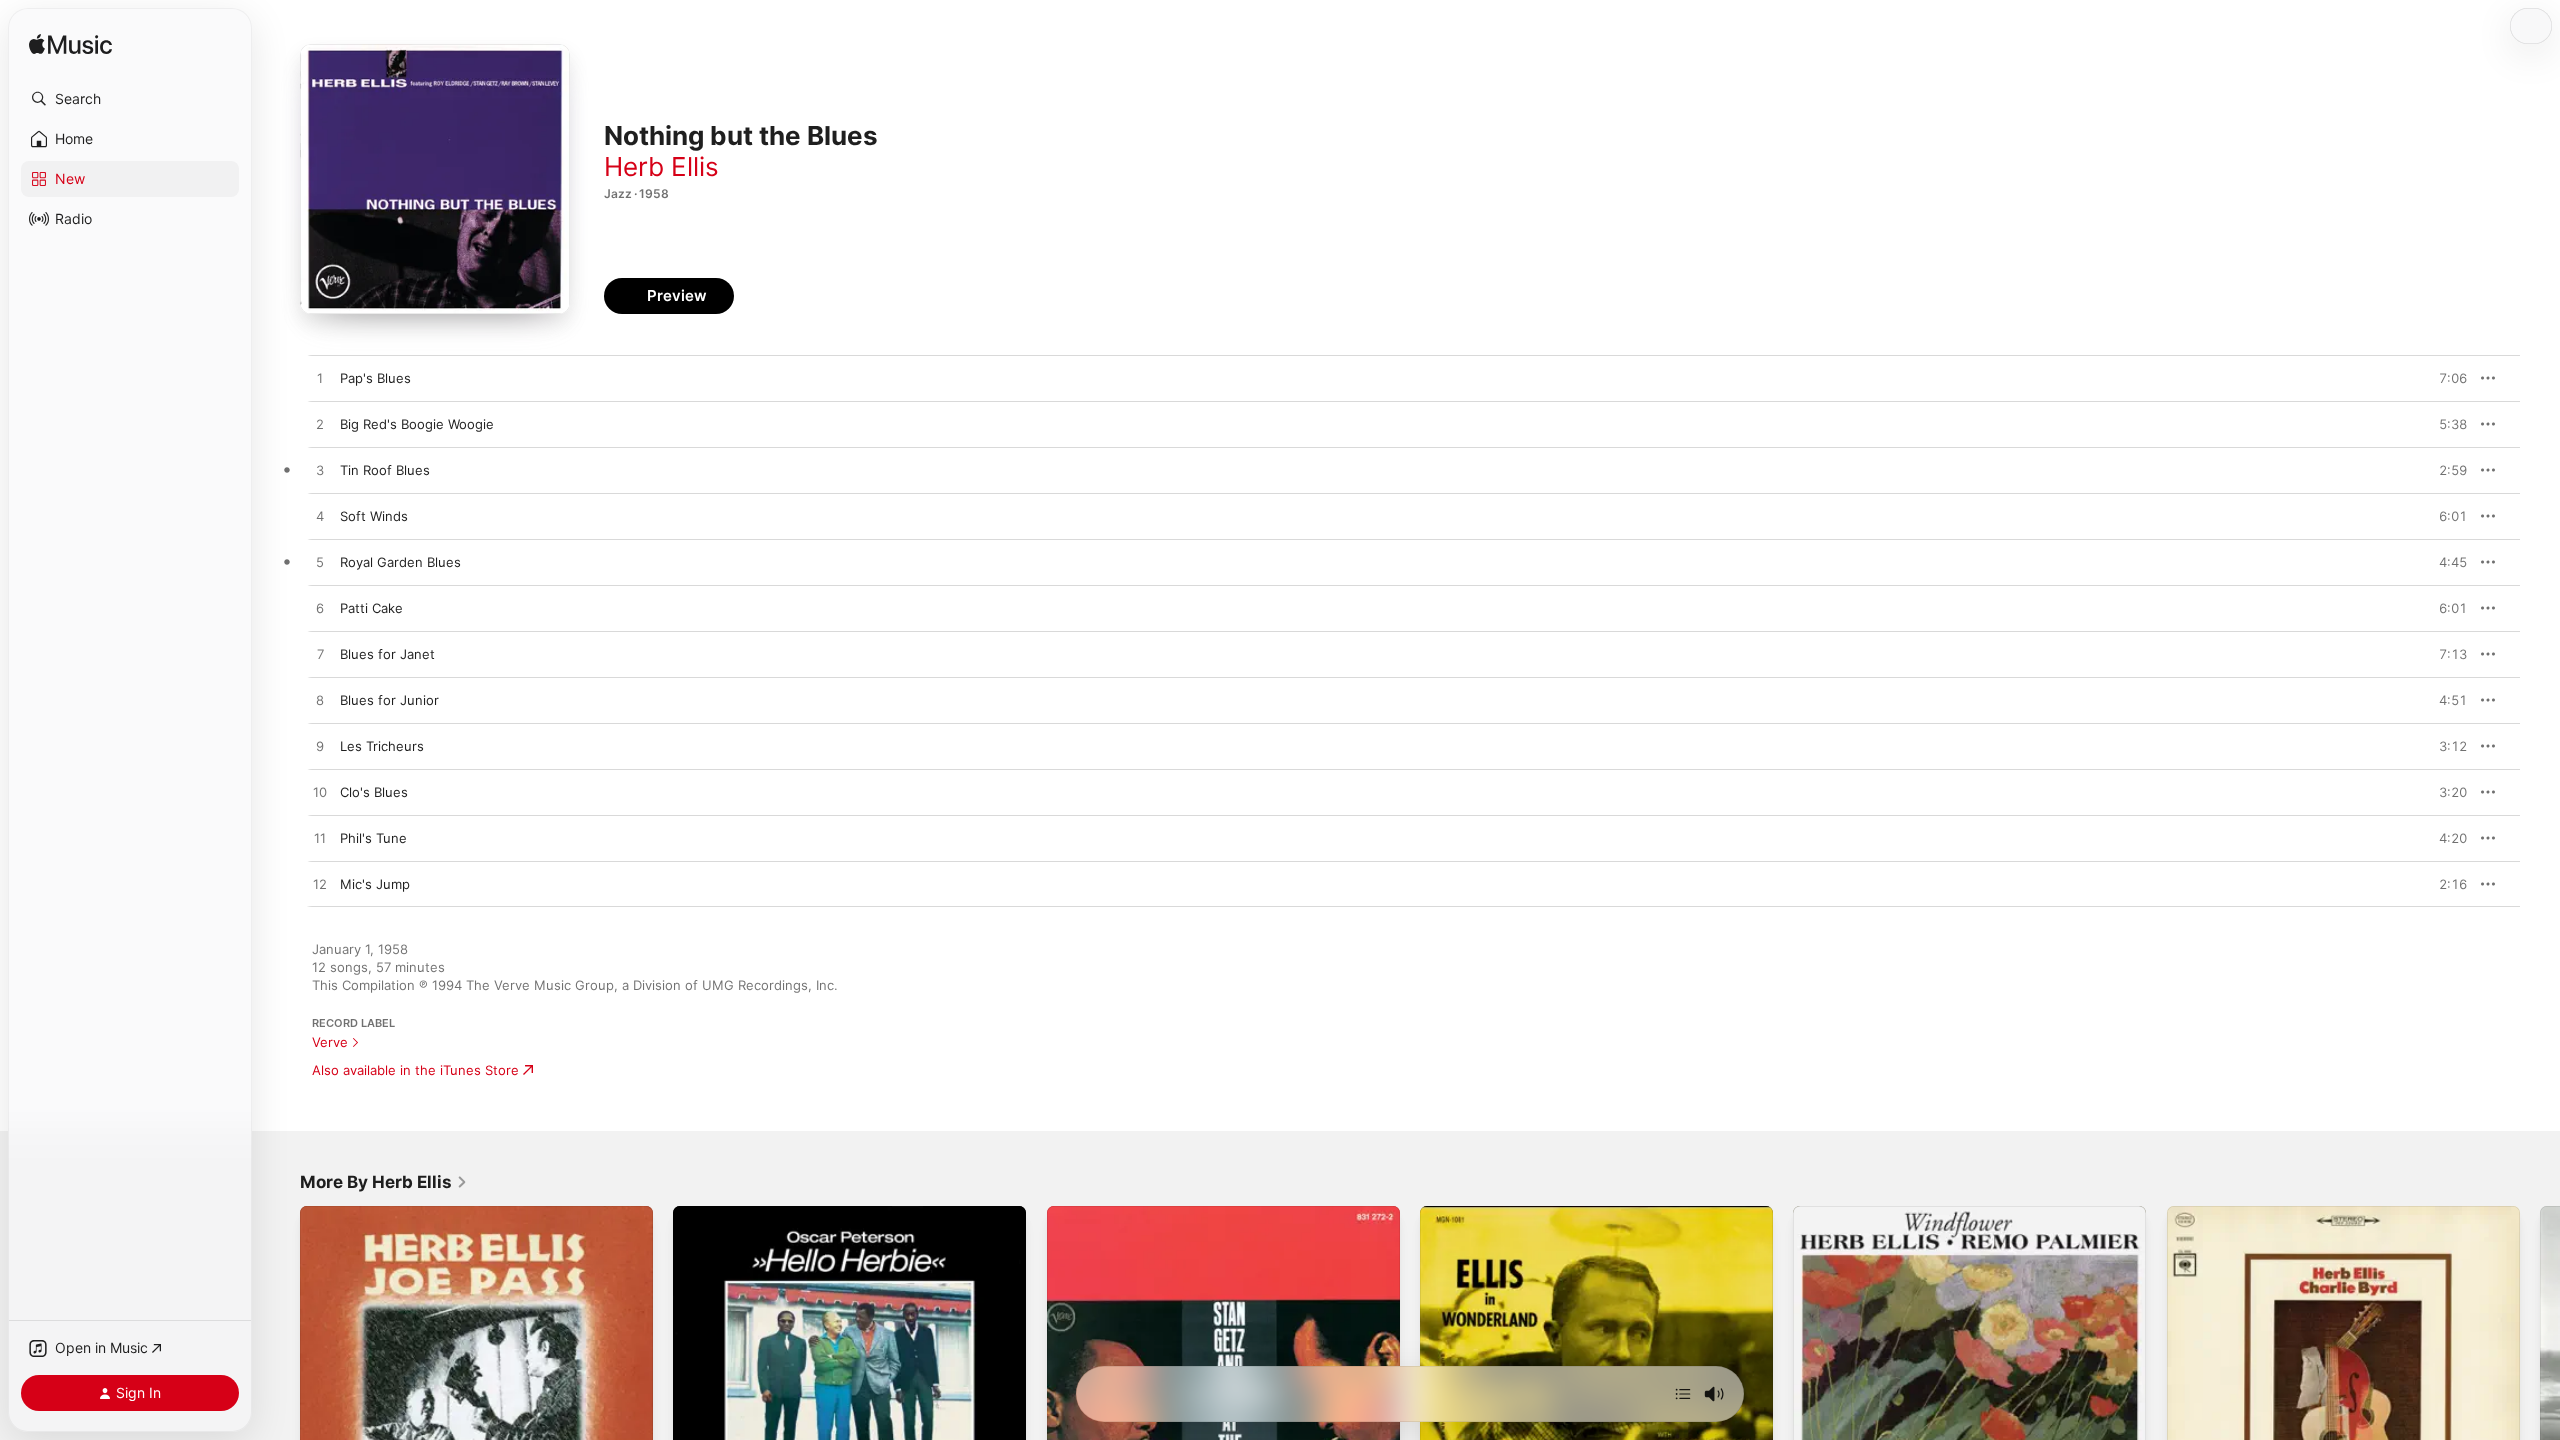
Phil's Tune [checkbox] (373, 838)
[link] (384, 1182)
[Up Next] (1683, 1394)
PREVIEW (2445, 378)
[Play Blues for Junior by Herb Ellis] (320, 701)
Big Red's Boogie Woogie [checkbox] (417, 424)
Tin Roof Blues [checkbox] (385, 470)
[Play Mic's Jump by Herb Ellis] (320, 885)
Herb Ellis (661, 166)
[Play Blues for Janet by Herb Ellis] (320, 655)
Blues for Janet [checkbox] (387, 654)
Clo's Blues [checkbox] (374, 792)
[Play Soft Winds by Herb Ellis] (320, 517)
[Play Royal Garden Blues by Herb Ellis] (320, 563)
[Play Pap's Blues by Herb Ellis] (320, 379)
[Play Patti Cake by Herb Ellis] (320, 609)
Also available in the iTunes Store (415, 1070)
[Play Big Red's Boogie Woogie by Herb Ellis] (320, 425)
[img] (70, 45)
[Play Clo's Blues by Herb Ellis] (320, 793)
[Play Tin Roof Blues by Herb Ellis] (320, 471)
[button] (130, 99)
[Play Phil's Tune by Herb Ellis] (320, 839)
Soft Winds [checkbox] (374, 516)
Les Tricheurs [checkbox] (382, 746)
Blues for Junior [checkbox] (389, 700)
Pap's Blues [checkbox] (375, 378)
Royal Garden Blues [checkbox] (400, 562)
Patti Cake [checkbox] (371, 608)
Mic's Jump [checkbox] (375, 884)
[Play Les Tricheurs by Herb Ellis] (320, 747)
